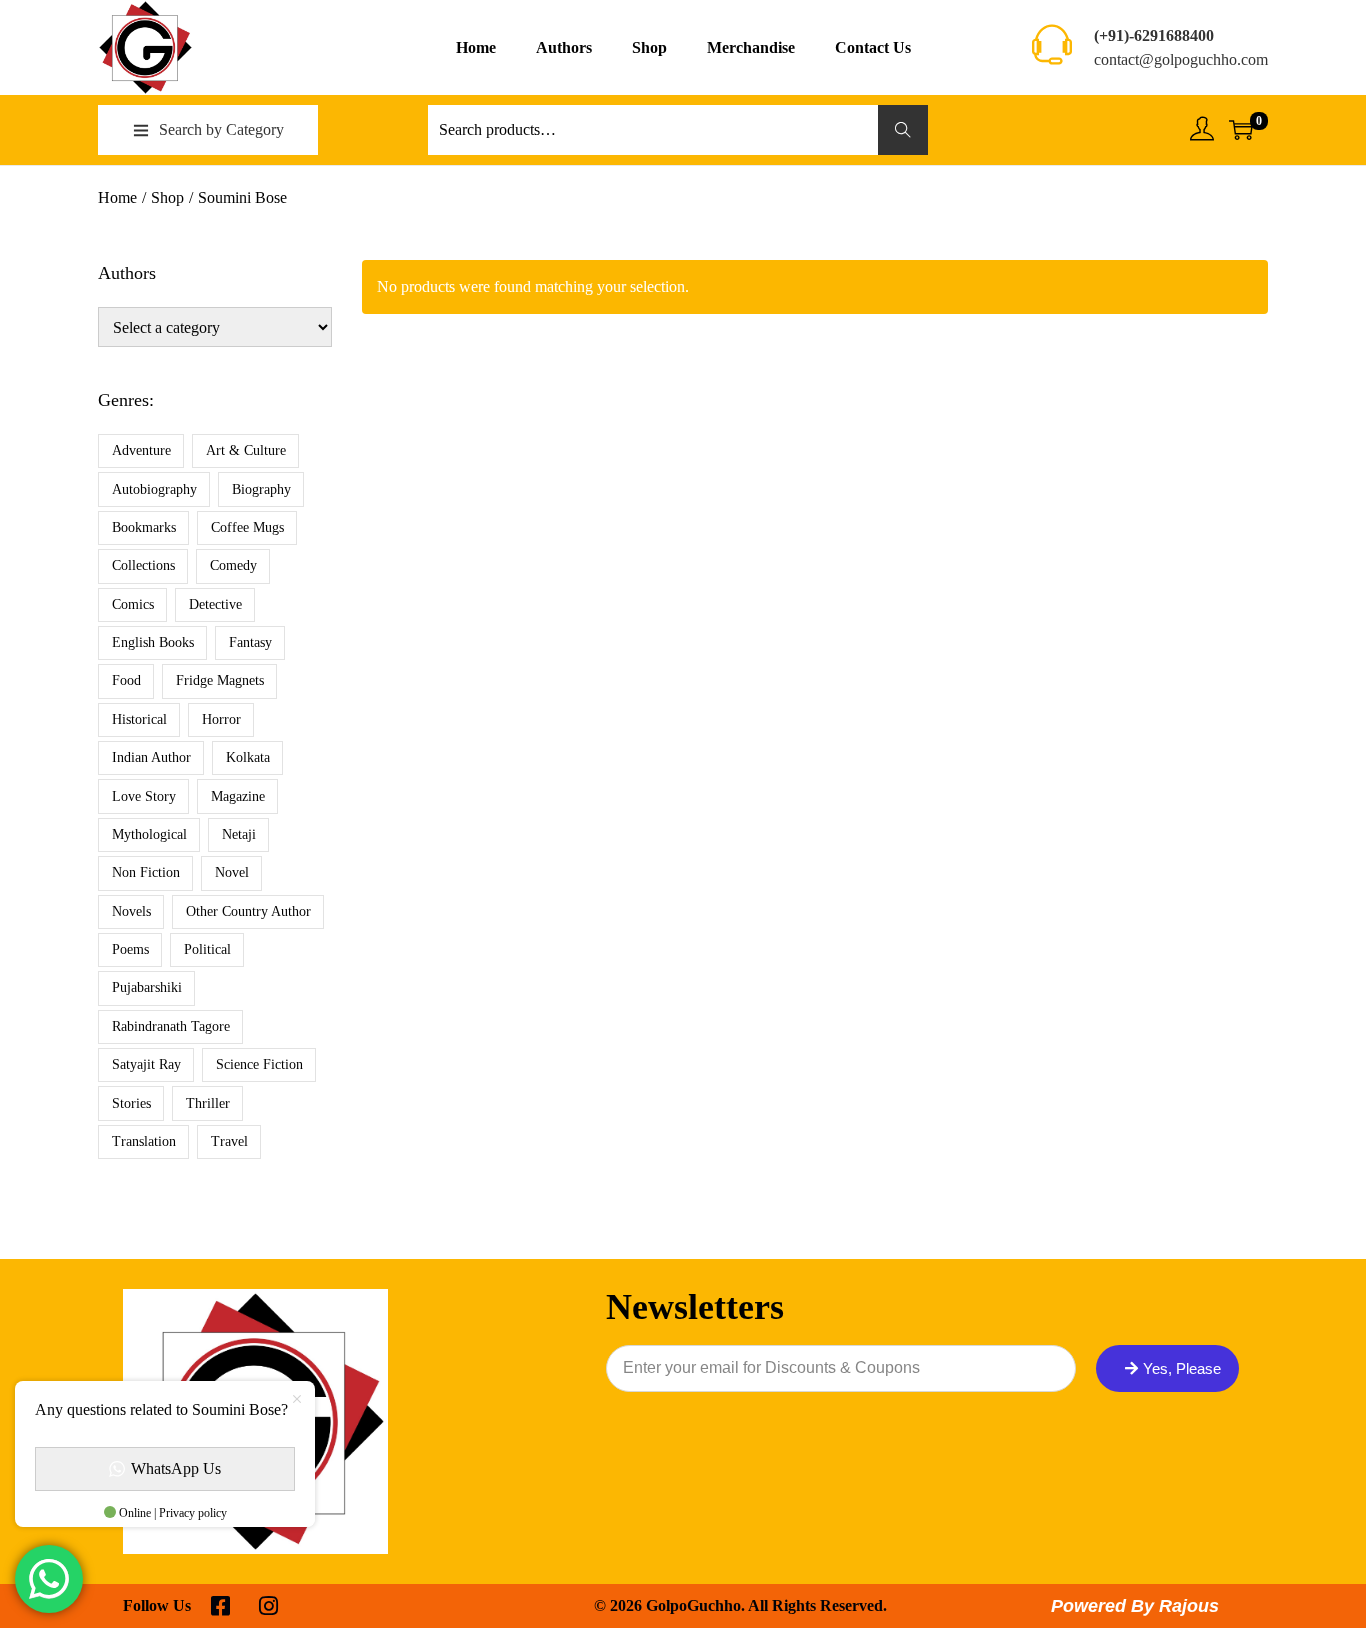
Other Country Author (248, 911)
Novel (232, 872)
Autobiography (154, 489)
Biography (261, 489)
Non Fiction (146, 872)
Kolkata (248, 757)
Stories (131, 1103)
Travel (229, 1141)
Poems (130, 949)
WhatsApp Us (176, 1468)
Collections (143, 565)
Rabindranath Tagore (171, 1026)
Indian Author (151, 757)
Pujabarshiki (147, 987)
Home (117, 197)
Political (207, 949)
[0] (1241, 130)
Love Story (144, 796)
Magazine (238, 796)
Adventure (141, 450)
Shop (167, 197)
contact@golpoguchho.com (1181, 59)
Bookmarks (144, 527)
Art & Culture (246, 450)
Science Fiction (259, 1064)
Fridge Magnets (220, 680)
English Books (153, 642)
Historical (139, 719)
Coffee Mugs (247, 527)
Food (126, 680)
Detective (215, 604)
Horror (221, 719)
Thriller (208, 1103)
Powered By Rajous (1135, 1606)
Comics (133, 604)
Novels (131, 911)
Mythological (149, 834)
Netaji (239, 834)
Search (903, 129)
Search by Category (221, 129)
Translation (144, 1141)
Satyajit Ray (146, 1064)
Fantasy (250, 642)
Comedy (233, 565)
